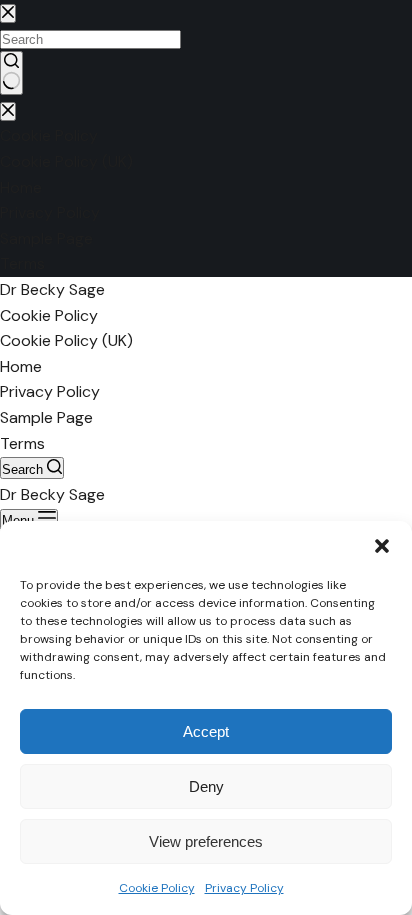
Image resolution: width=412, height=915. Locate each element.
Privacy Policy (244, 888)
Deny (206, 786)
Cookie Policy (157, 888)
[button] (382, 546)
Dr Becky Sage (52, 289)
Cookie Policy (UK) (66, 340)
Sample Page (46, 417)
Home (21, 366)
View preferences (206, 841)
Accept (206, 731)
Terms (22, 443)
